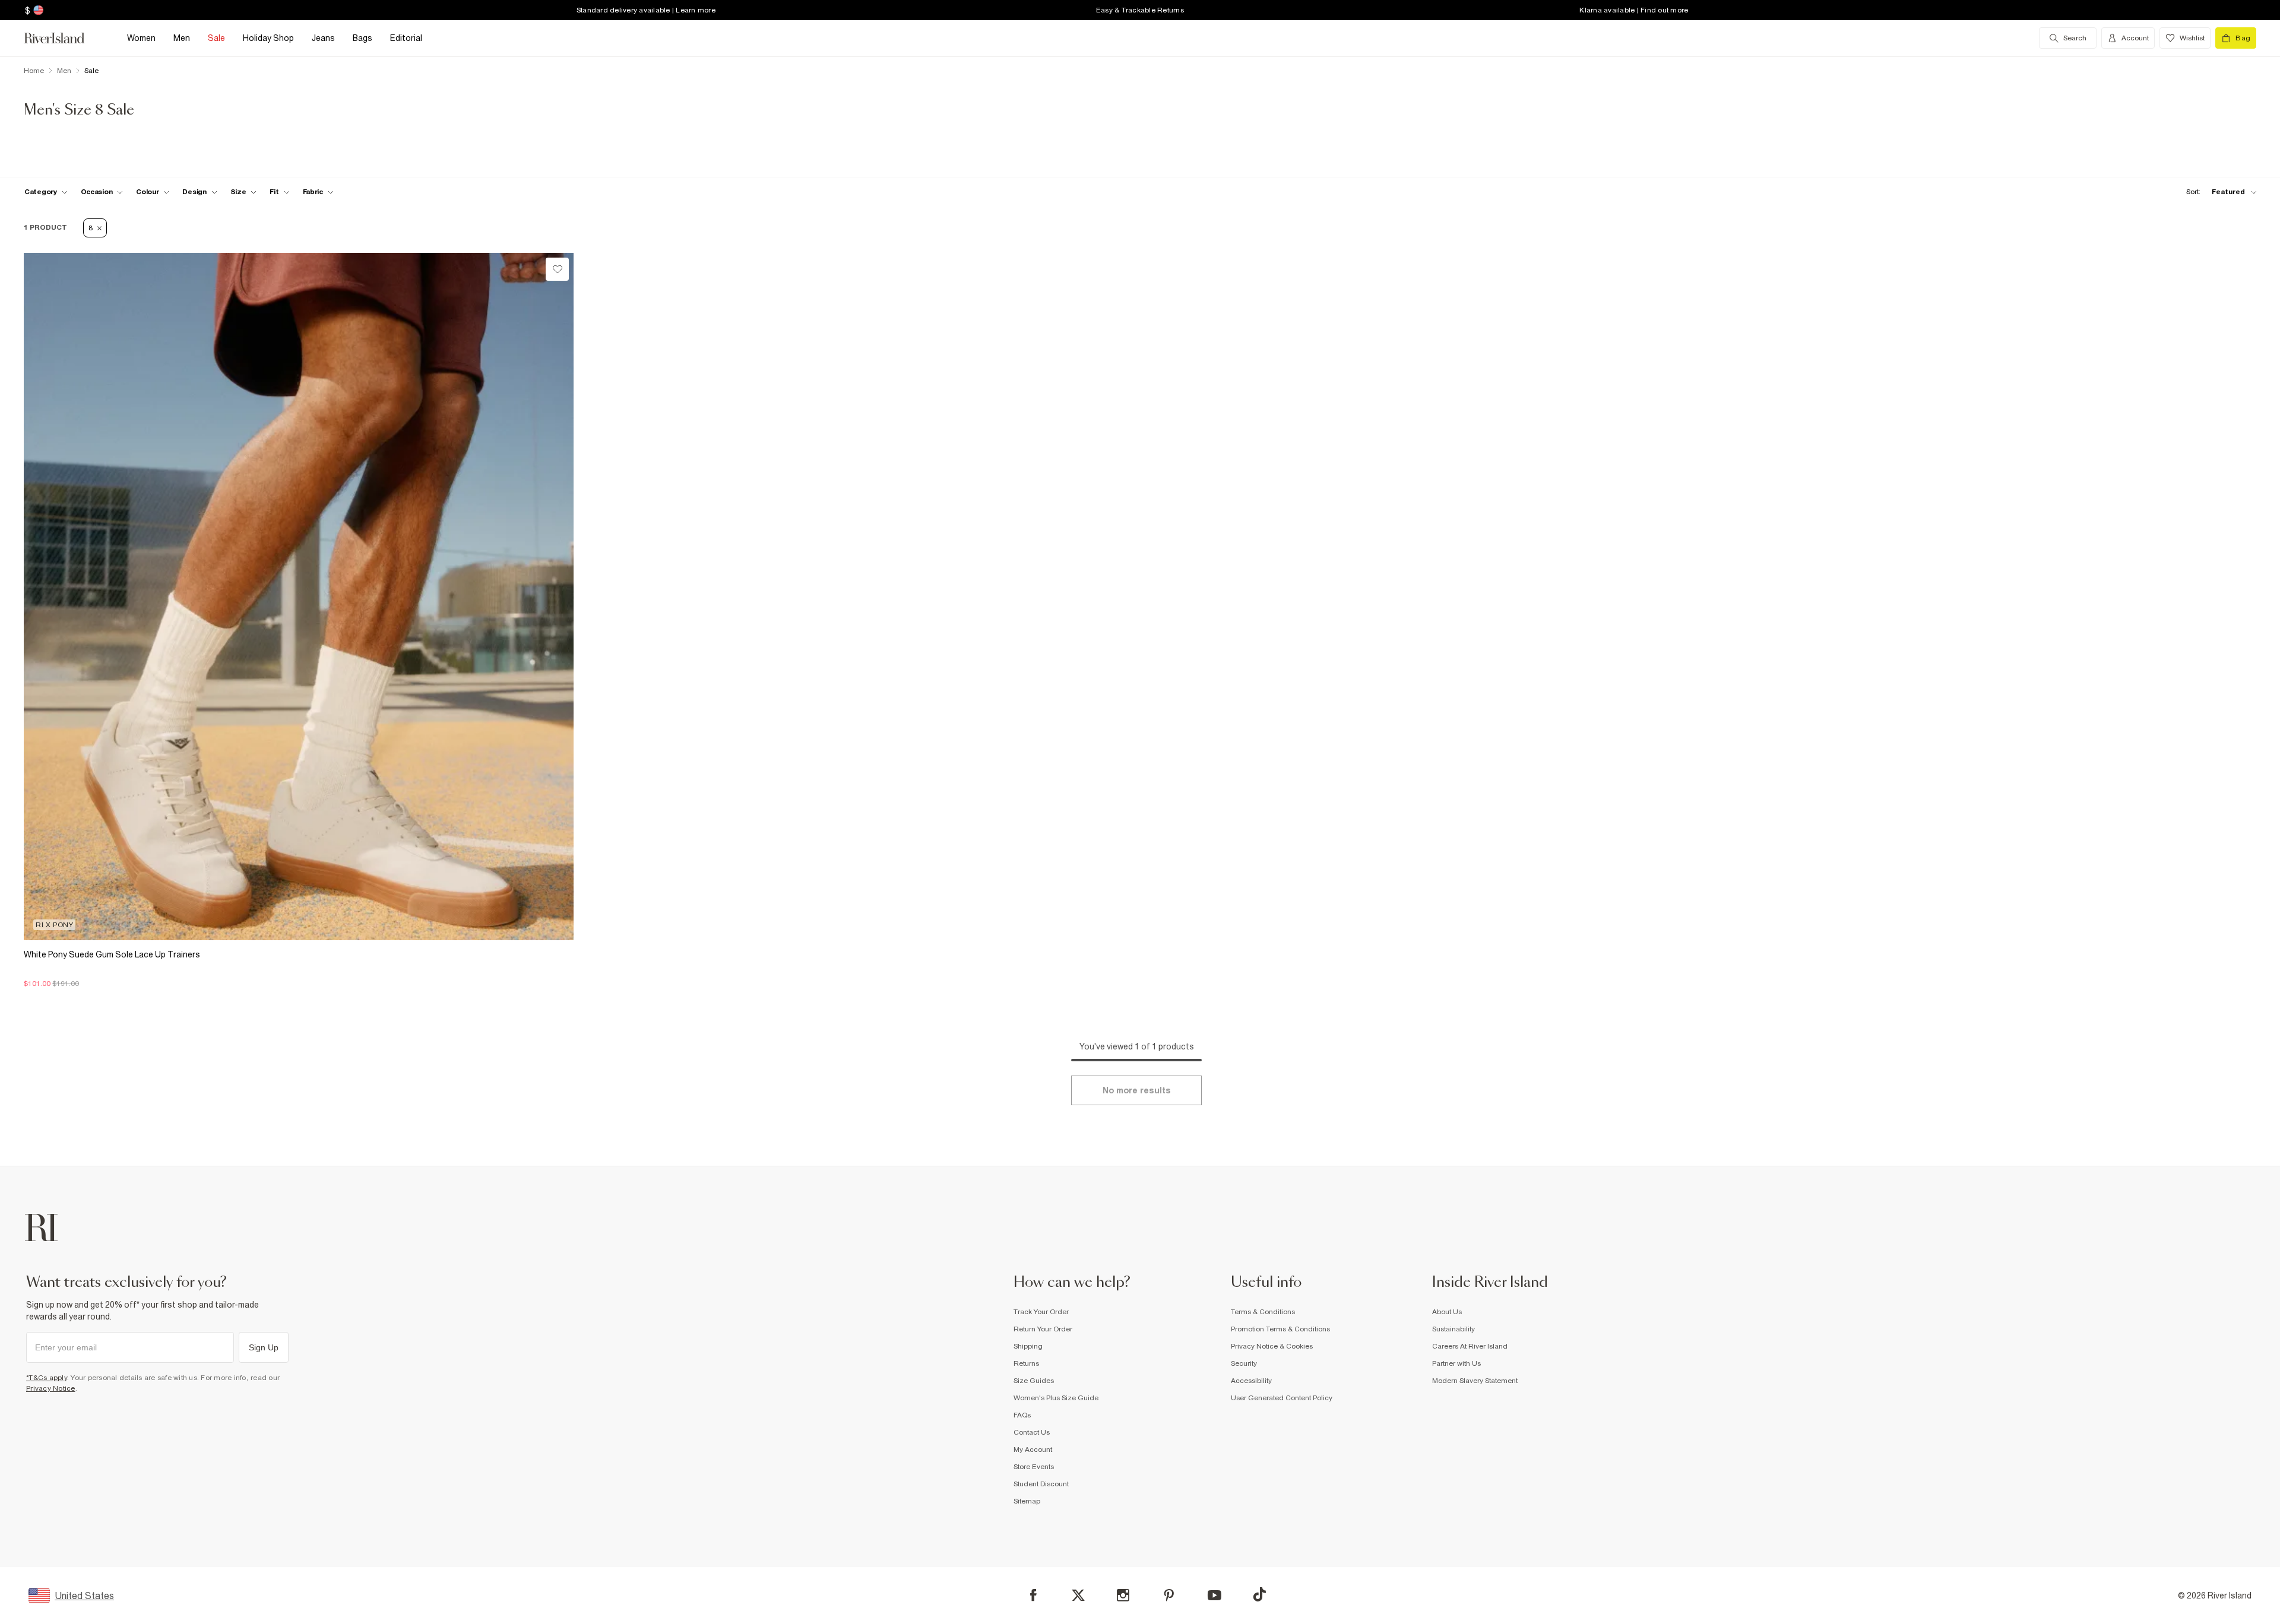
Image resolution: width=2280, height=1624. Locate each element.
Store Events (1034, 1467)
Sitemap (1027, 1501)
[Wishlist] (557, 269)
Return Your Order (1043, 1329)
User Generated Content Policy (1282, 1398)
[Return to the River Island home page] (63, 38)
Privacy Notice (51, 1388)
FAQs (1022, 1415)
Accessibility (1251, 1381)
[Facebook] (1033, 1595)
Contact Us (1032, 1432)
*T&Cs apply (47, 1378)
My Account (1033, 1449)
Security (1244, 1363)
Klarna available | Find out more (1634, 10)
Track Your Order (1041, 1312)
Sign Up (264, 1347)
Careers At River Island (1470, 1346)
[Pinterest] (1169, 1595)
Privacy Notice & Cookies (1272, 1346)
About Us (1447, 1312)
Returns (1026, 1363)
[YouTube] (1215, 1595)
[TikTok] (1259, 1594)
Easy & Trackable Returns (1140, 10)
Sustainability (1453, 1329)
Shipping (1028, 1346)
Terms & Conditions (1263, 1312)
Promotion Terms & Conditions (1280, 1329)
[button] (299, 978)
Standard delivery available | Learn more (646, 10)
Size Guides (1034, 1381)
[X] (1078, 1596)
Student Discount (1041, 1484)
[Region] (37, 10)
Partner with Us (1456, 1363)
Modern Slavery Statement (1475, 1381)
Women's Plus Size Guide (1056, 1398)
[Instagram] (1123, 1595)
